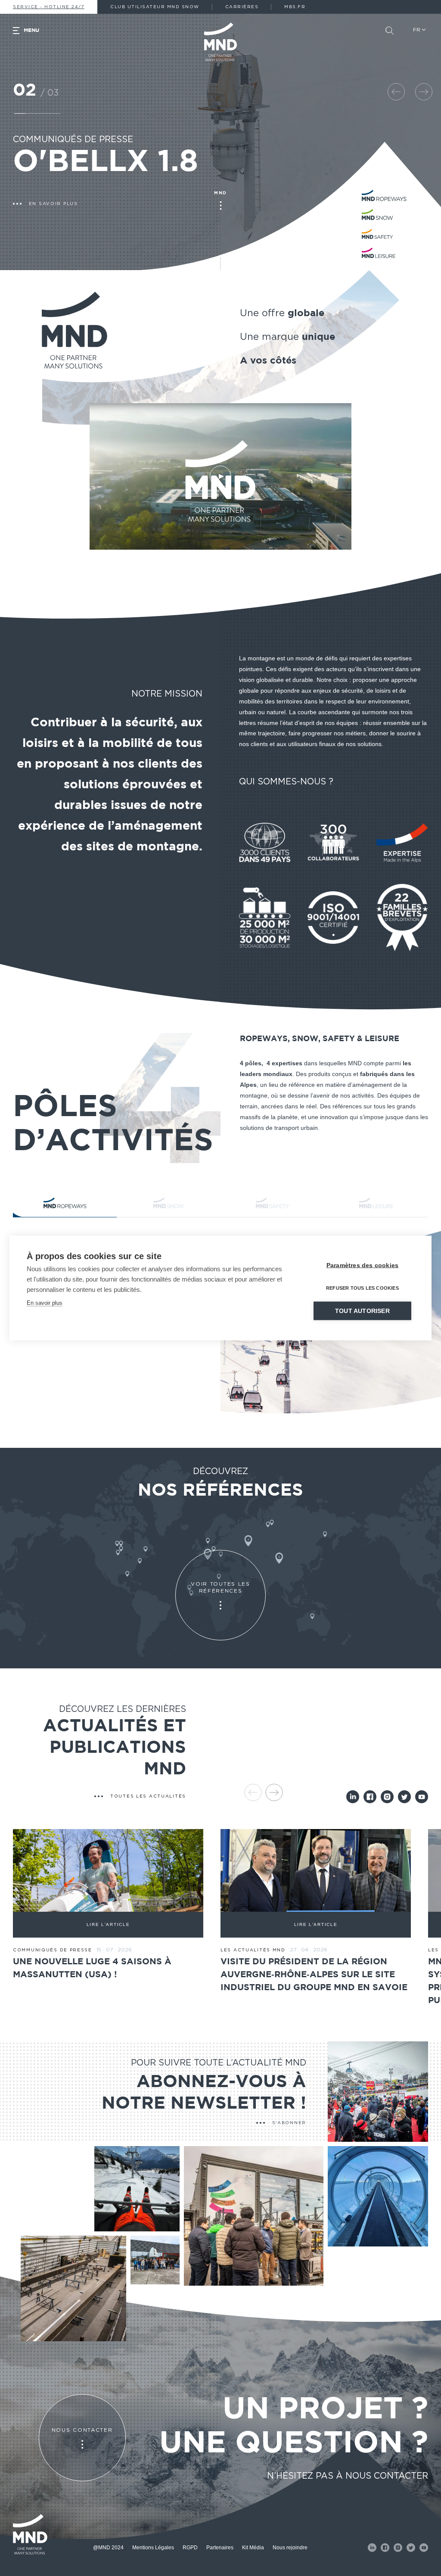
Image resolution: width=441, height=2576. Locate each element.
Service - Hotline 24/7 (49, 7)
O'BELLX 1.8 (106, 162)
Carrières (242, 7)
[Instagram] (387, 1797)
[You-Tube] (422, 1797)
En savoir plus (45, 1303)
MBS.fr (295, 7)
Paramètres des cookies (362, 1265)
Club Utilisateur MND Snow (155, 7)
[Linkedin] (353, 1797)
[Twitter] (404, 1797)
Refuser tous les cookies (362, 1288)
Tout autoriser (362, 1311)
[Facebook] (370, 1797)
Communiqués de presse (73, 140)
